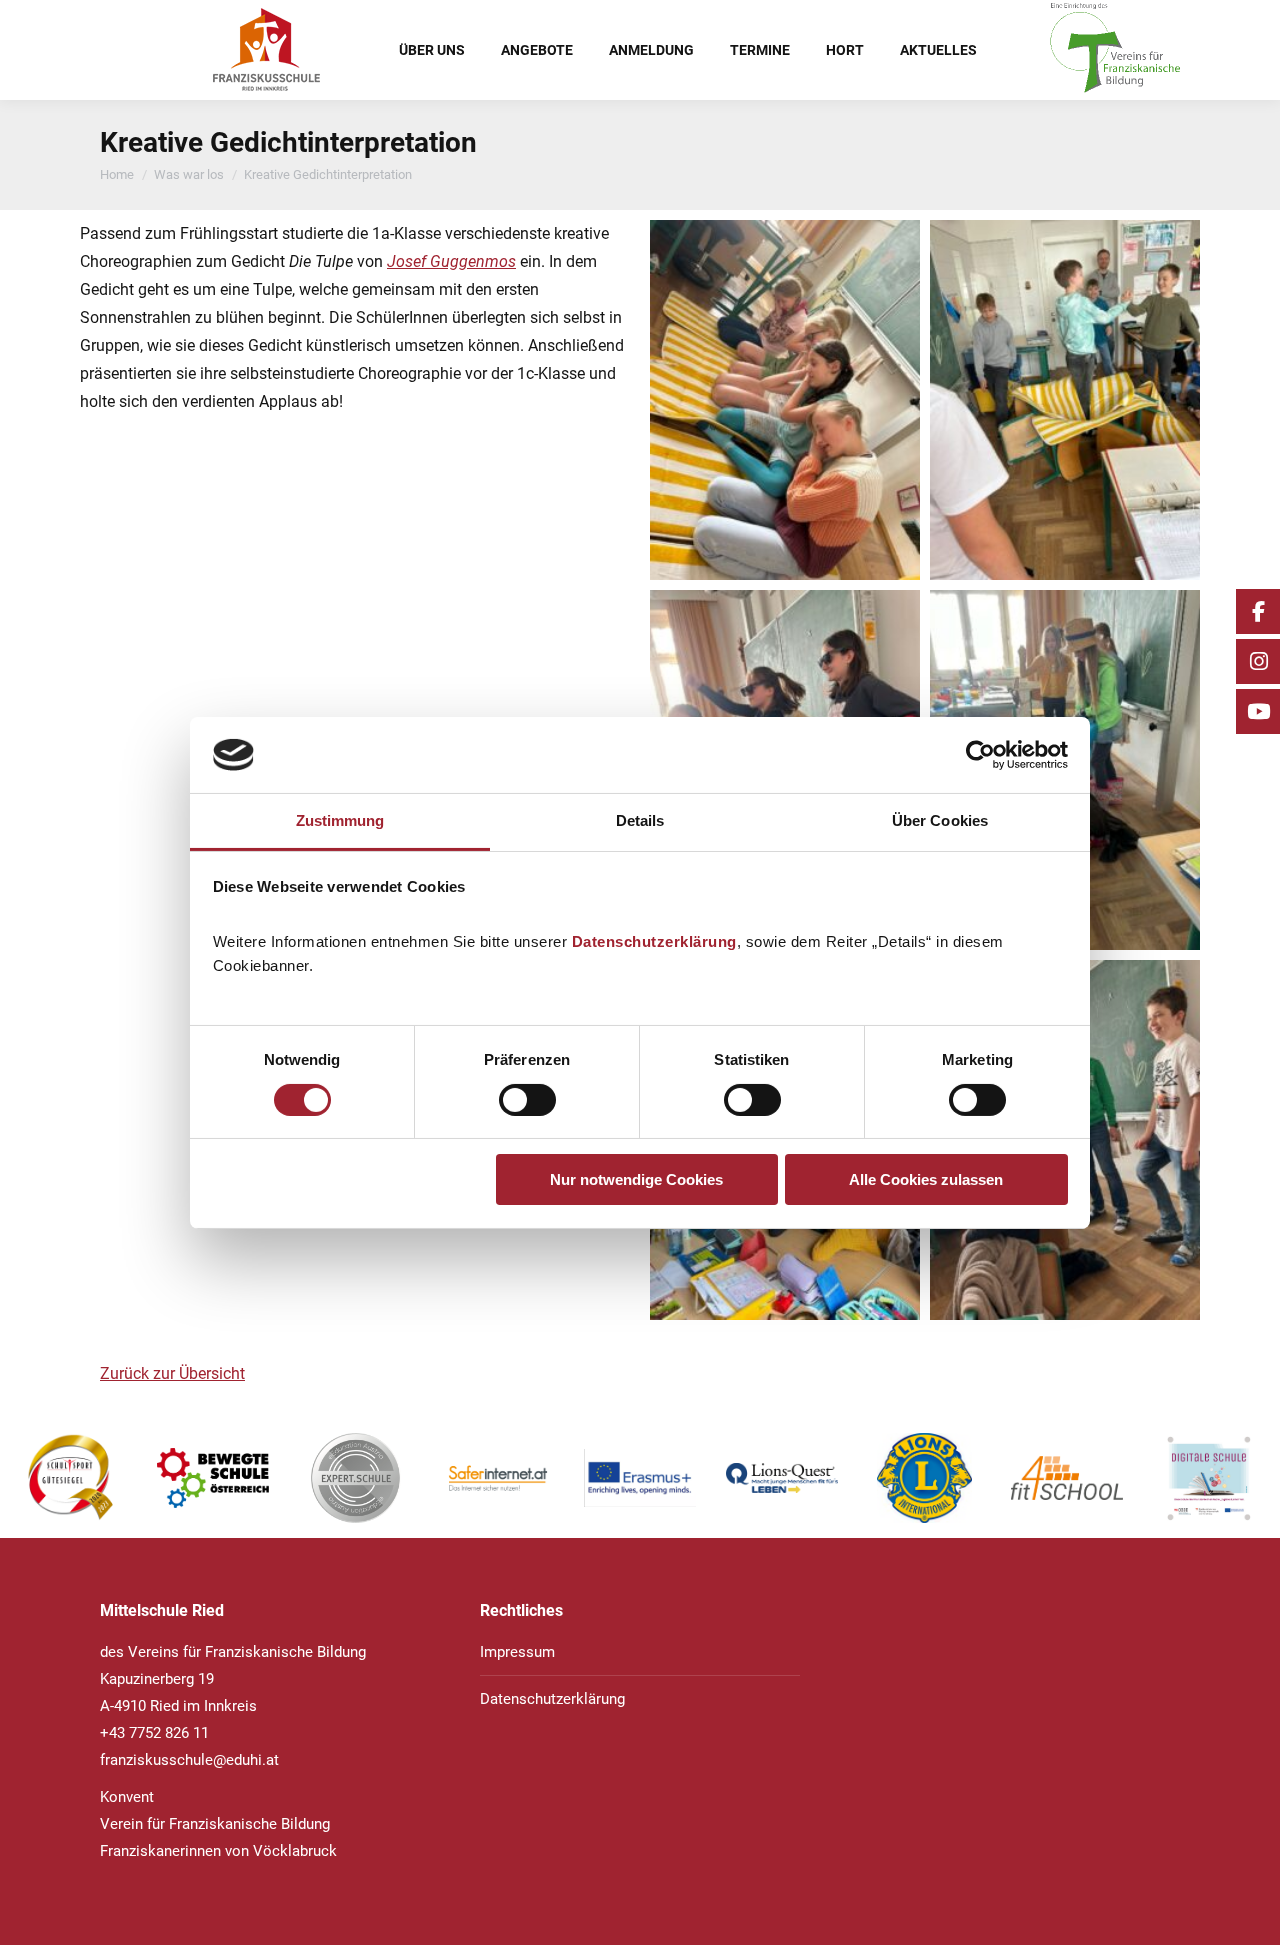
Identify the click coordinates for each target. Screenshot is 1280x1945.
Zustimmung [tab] (340, 820)
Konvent (127, 1797)
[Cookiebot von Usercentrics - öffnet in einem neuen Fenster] (980, 755)
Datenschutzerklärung (654, 941)
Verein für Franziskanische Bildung (215, 1824)
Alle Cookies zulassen (926, 1179)
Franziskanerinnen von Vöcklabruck (218, 1851)
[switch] (527, 1100)
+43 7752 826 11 (154, 1733)
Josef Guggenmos (451, 261)
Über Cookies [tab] (940, 820)
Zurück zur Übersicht (172, 1373)
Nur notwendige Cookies (636, 1179)
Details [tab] (640, 820)
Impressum (517, 1652)
